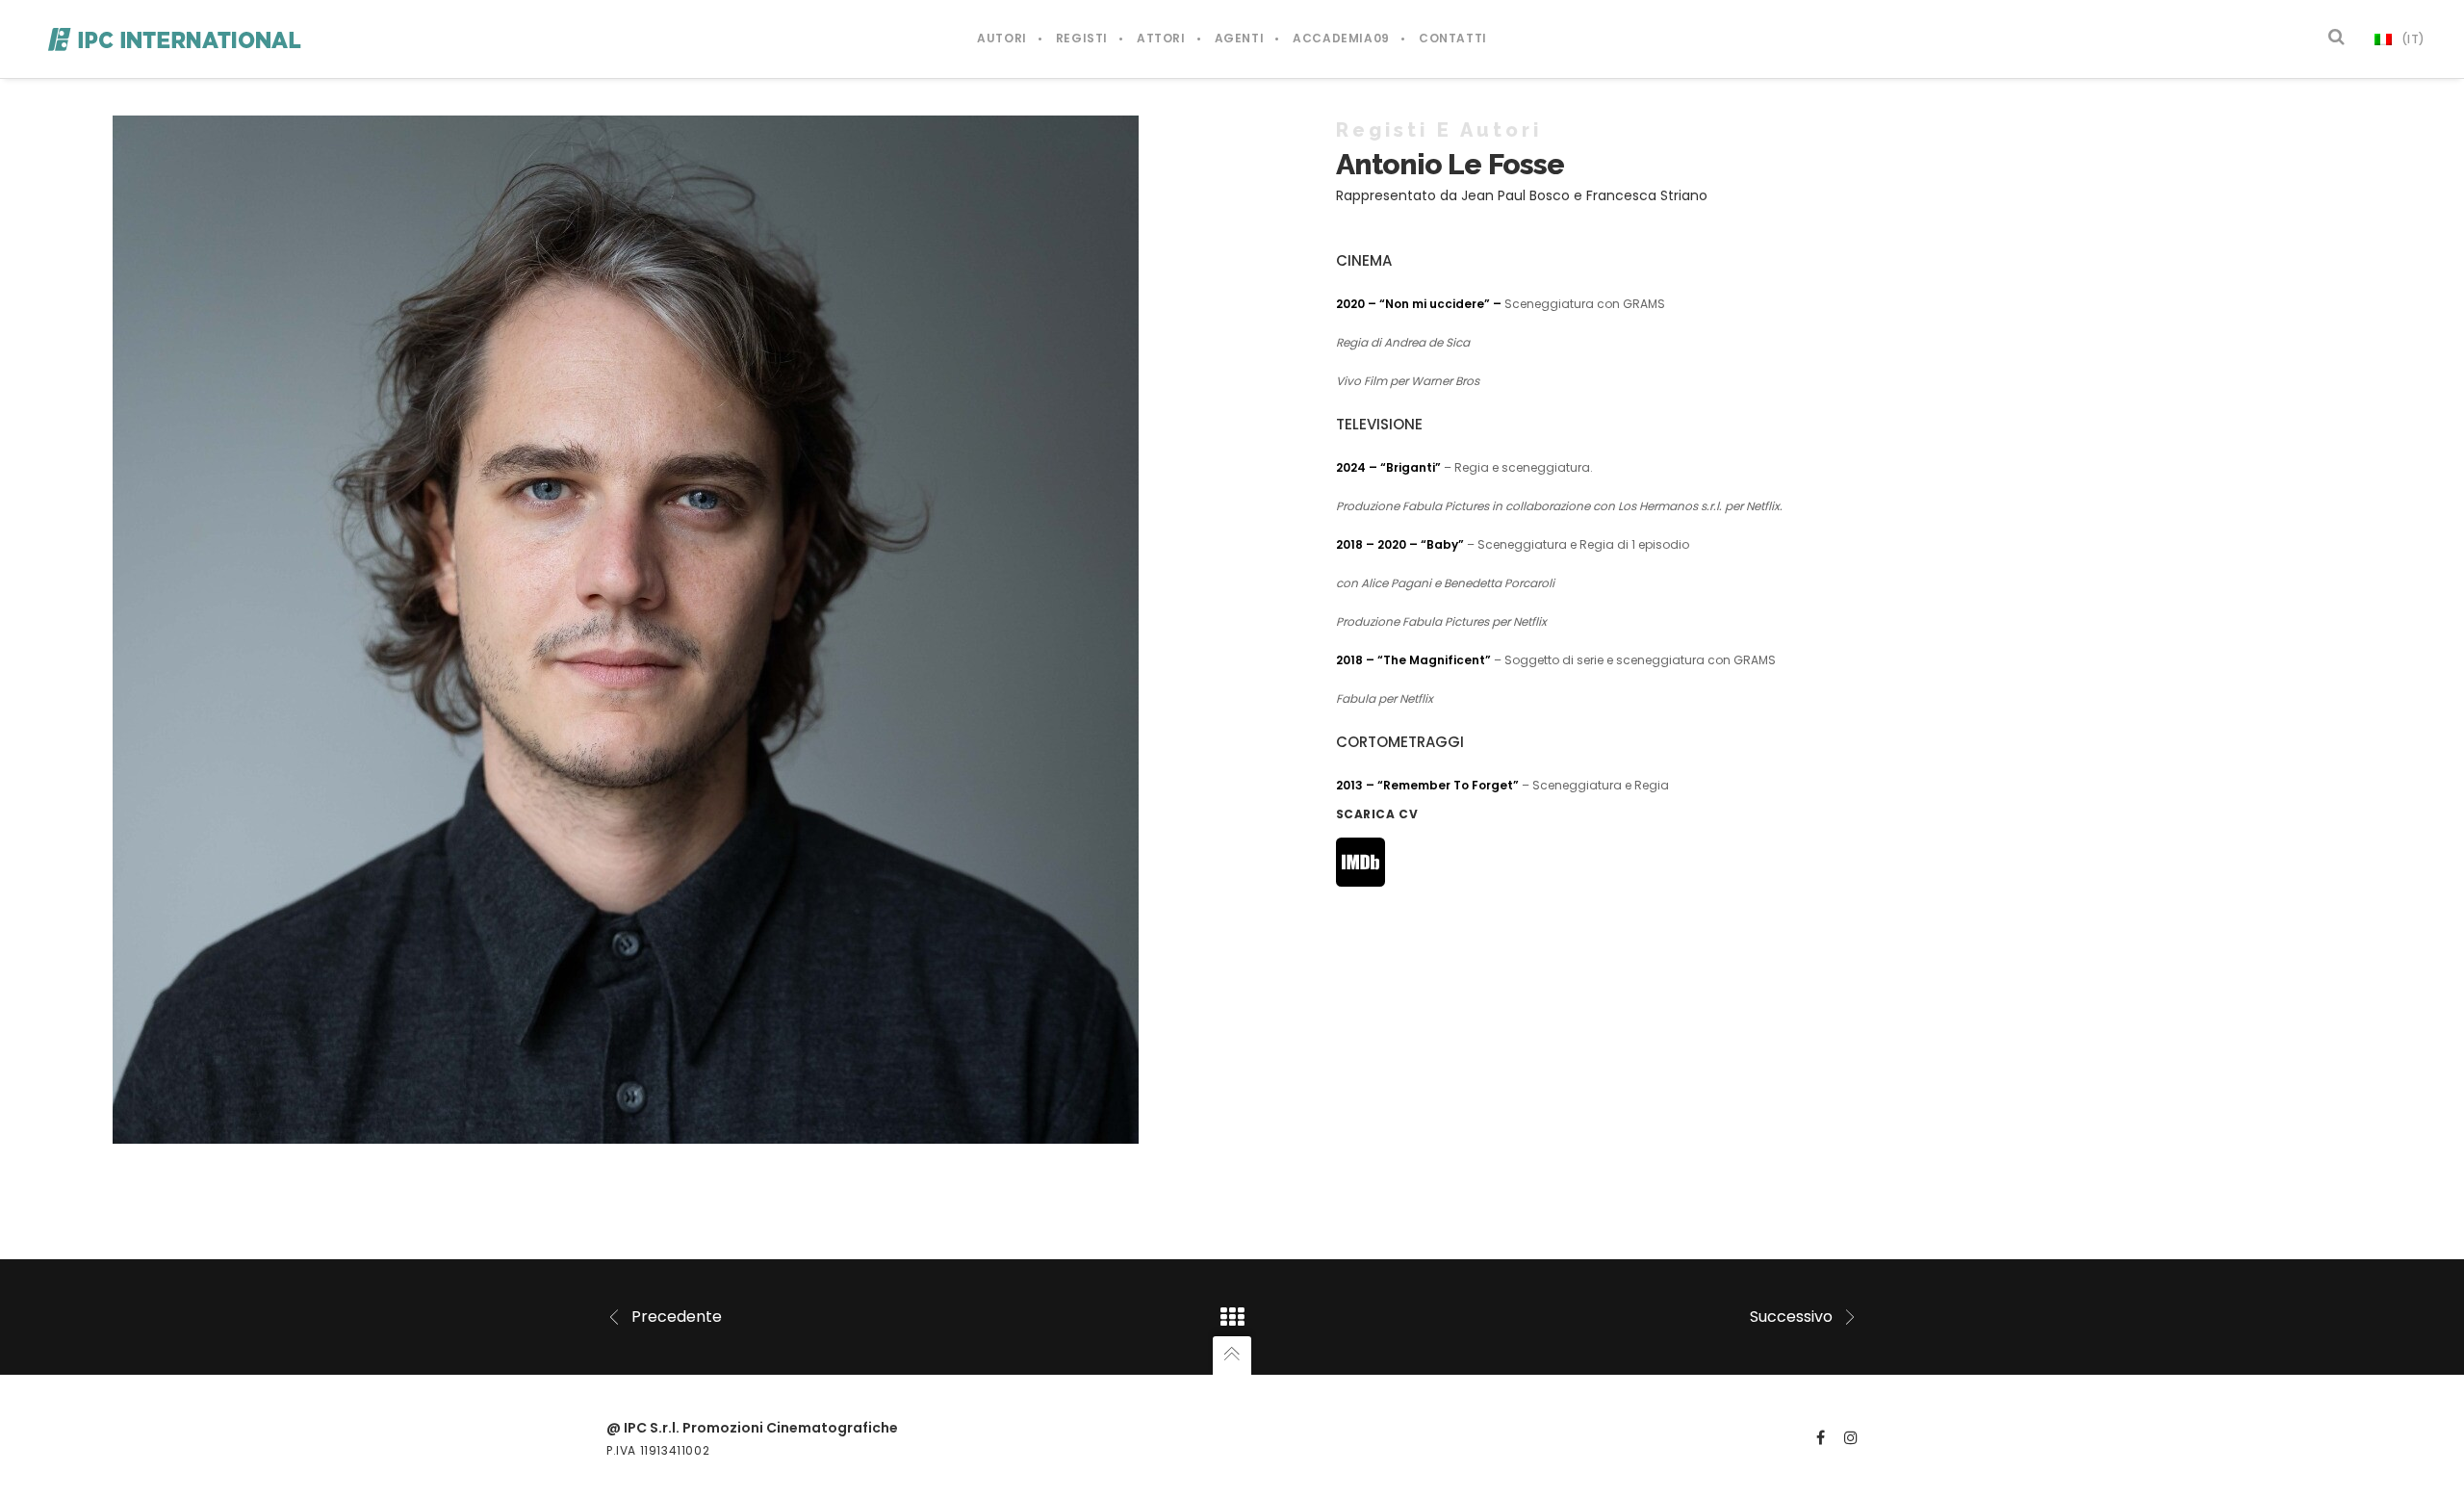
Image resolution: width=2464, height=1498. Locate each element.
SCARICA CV (1377, 814)
